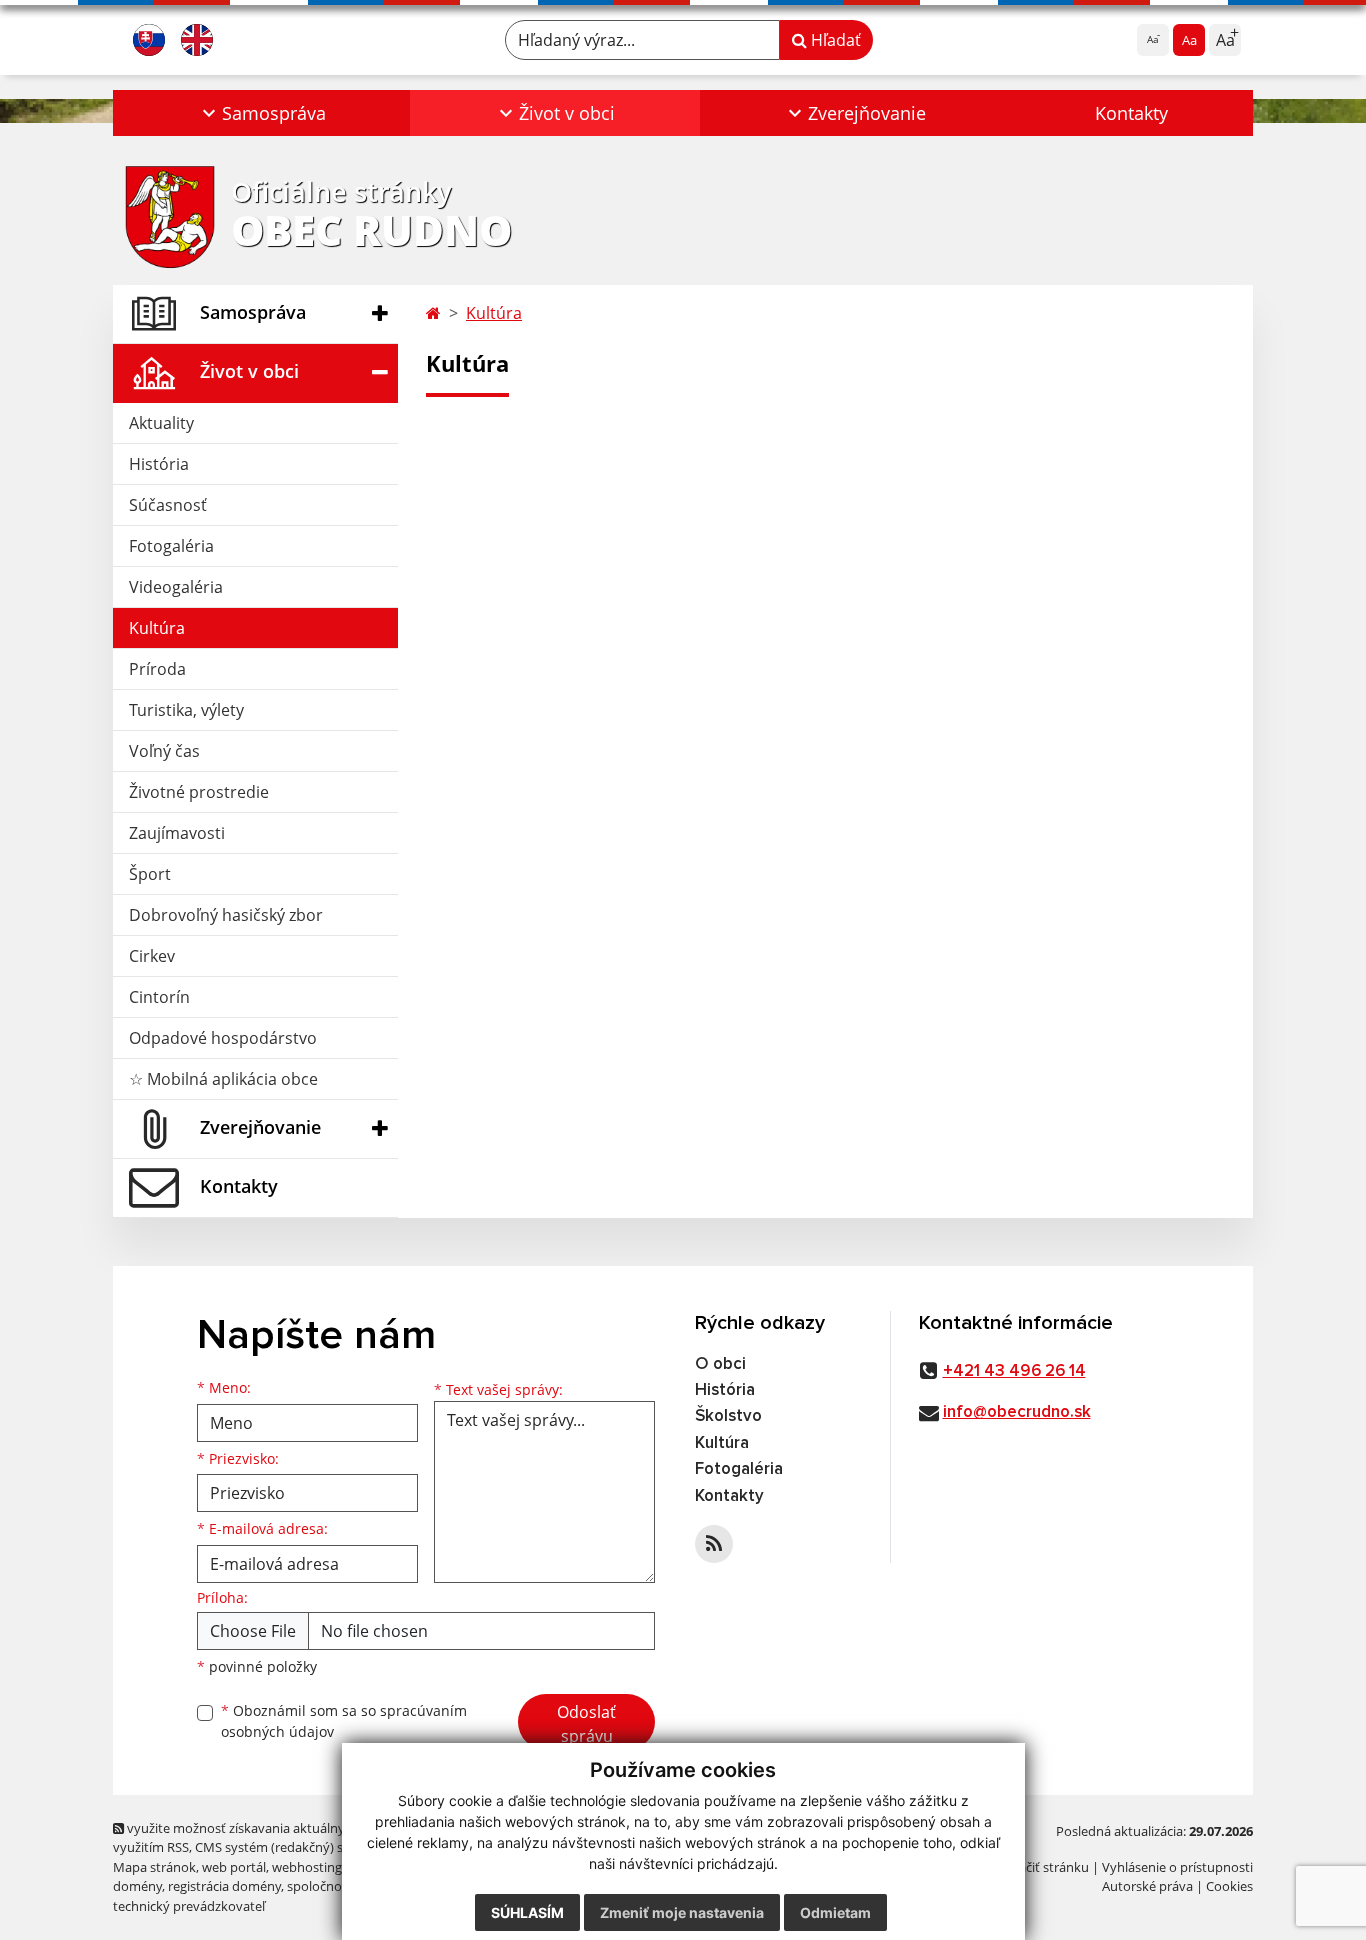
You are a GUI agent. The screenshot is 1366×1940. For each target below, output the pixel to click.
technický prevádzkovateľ (189, 1906)
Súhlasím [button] (527, 1912)
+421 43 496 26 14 (1014, 1371)
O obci (720, 1364)
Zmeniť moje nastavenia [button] (682, 1912)
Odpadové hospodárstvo (223, 1038)
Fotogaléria (171, 546)
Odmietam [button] (835, 1912)
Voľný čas (164, 751)
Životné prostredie (199, 792)
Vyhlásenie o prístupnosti (1177, 1867)
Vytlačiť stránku (1042, 1867)
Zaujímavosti (177, 833)
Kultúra (157, 628)
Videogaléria (176, 587)
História (159, 464)
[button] (261, 113)
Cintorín (159, 997)
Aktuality (161, 423)
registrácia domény (224, 1886)
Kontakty (1131, 113)
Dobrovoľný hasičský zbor (226, 915)
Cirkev (152, 956)
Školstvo (728, 1416)
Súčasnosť (168, 505)
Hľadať (834, 40)
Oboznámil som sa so (344, 1721)
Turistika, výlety (186, 710)
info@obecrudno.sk (1017, 1412)
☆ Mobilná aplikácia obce (223, 1079)
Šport (150, 874)
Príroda (157, 669)
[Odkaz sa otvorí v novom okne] (714, 1544)
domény (137, 1886)
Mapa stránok (154, 1867)
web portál (234, 1867)
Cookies (1229, 1886)
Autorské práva (1147, 1886)
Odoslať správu (586, 1724)
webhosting (307, 1867)
